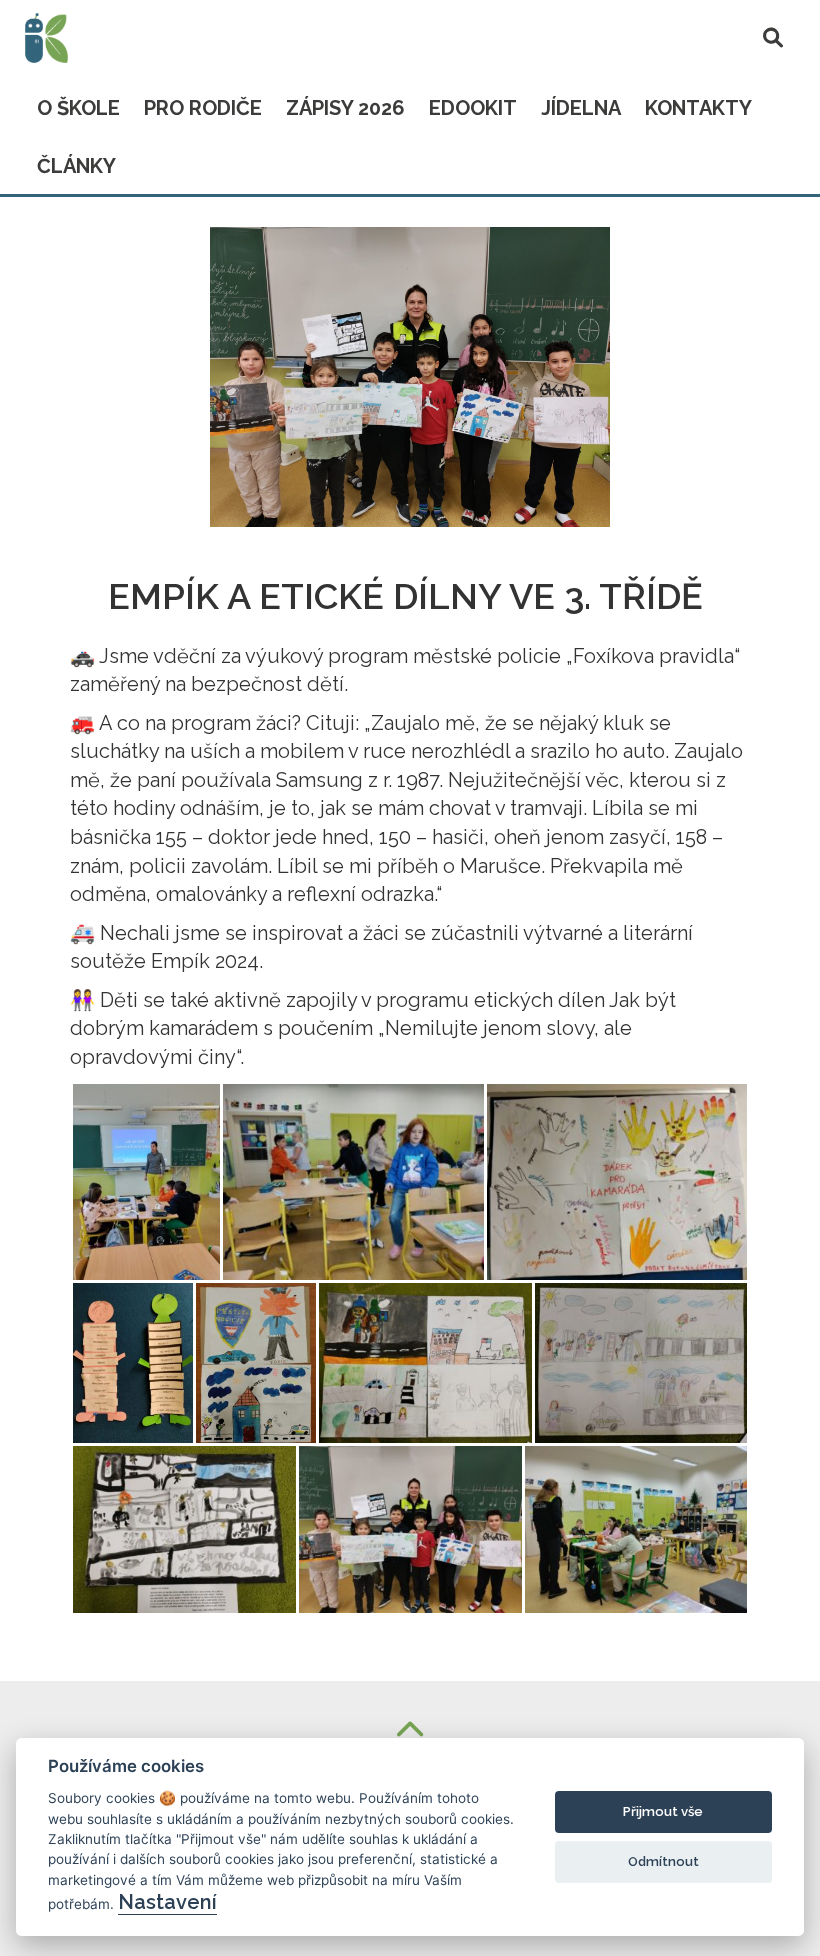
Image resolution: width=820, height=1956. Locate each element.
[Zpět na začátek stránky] (410, 1731)
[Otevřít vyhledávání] (773, 34)
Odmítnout (663, 1861)
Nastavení (167, 1902)
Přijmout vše (663, 1811)
